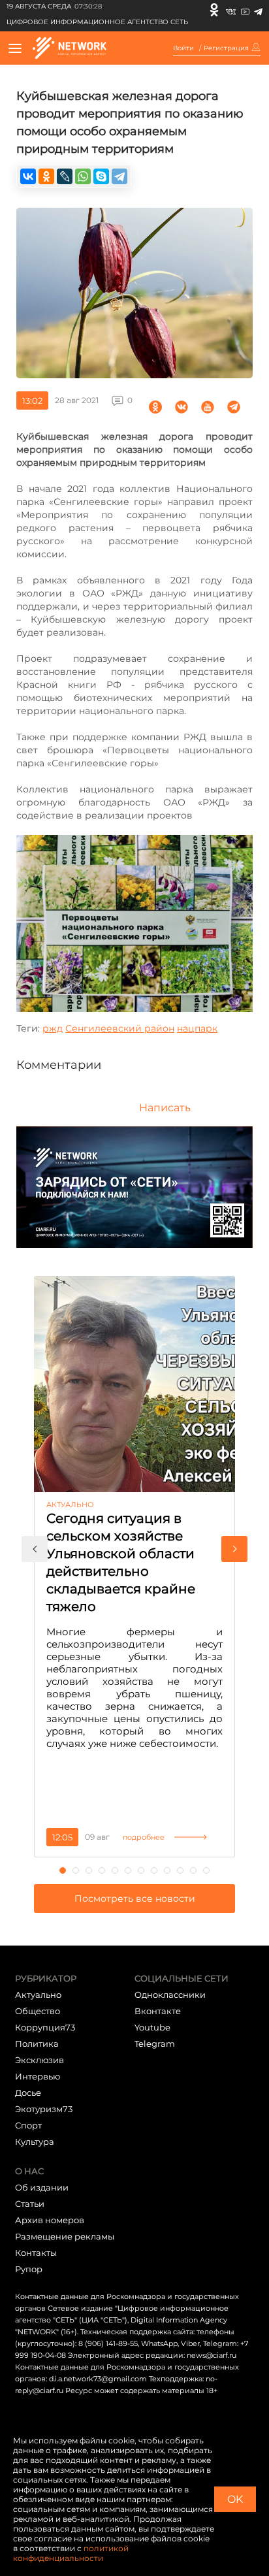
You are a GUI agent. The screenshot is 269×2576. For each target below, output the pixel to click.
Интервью (38, 2076)
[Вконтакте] (231, 10)
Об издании (42, 2187)
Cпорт (28, 2125)
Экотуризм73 (44, 2109)
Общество (38, 2011)
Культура (35, 2142)
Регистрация (226, 48)
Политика (37, 2044)
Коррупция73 (45, 2027)
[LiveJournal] (65, 176)
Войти (183, 48)
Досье (28, 2093)
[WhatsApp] (83, 176)
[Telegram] (258, 10)
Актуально (38, 1995)
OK (235, 2499)
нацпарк (197, 1028)
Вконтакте (158, 2011)
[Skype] (101, 176)
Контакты (36, 2253)
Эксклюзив (40, 2060)
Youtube (152, 2027)
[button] (35, 1549)
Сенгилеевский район (120, 1028)
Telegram (155, 2044)
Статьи (30, 2204)
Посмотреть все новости (135, 1899)
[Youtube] (245, 10)
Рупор (29, 2269)
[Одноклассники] (214, 10)
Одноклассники (170, 1995)
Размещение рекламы (65, 2236)
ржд (53, 1028)
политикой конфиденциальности (71, 2553)
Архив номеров (50, 2220)
